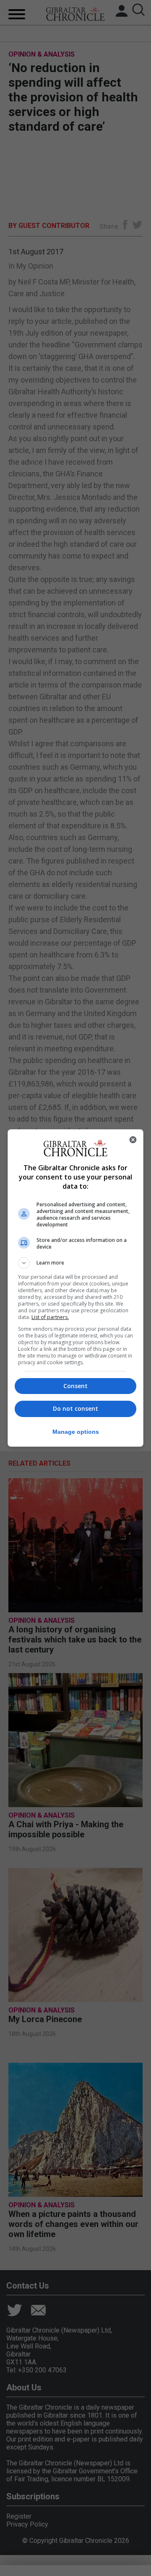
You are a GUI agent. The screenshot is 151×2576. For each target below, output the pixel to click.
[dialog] (75, 1288)
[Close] (133, 1140)
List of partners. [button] (50, 1317)
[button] (75, 1263)
